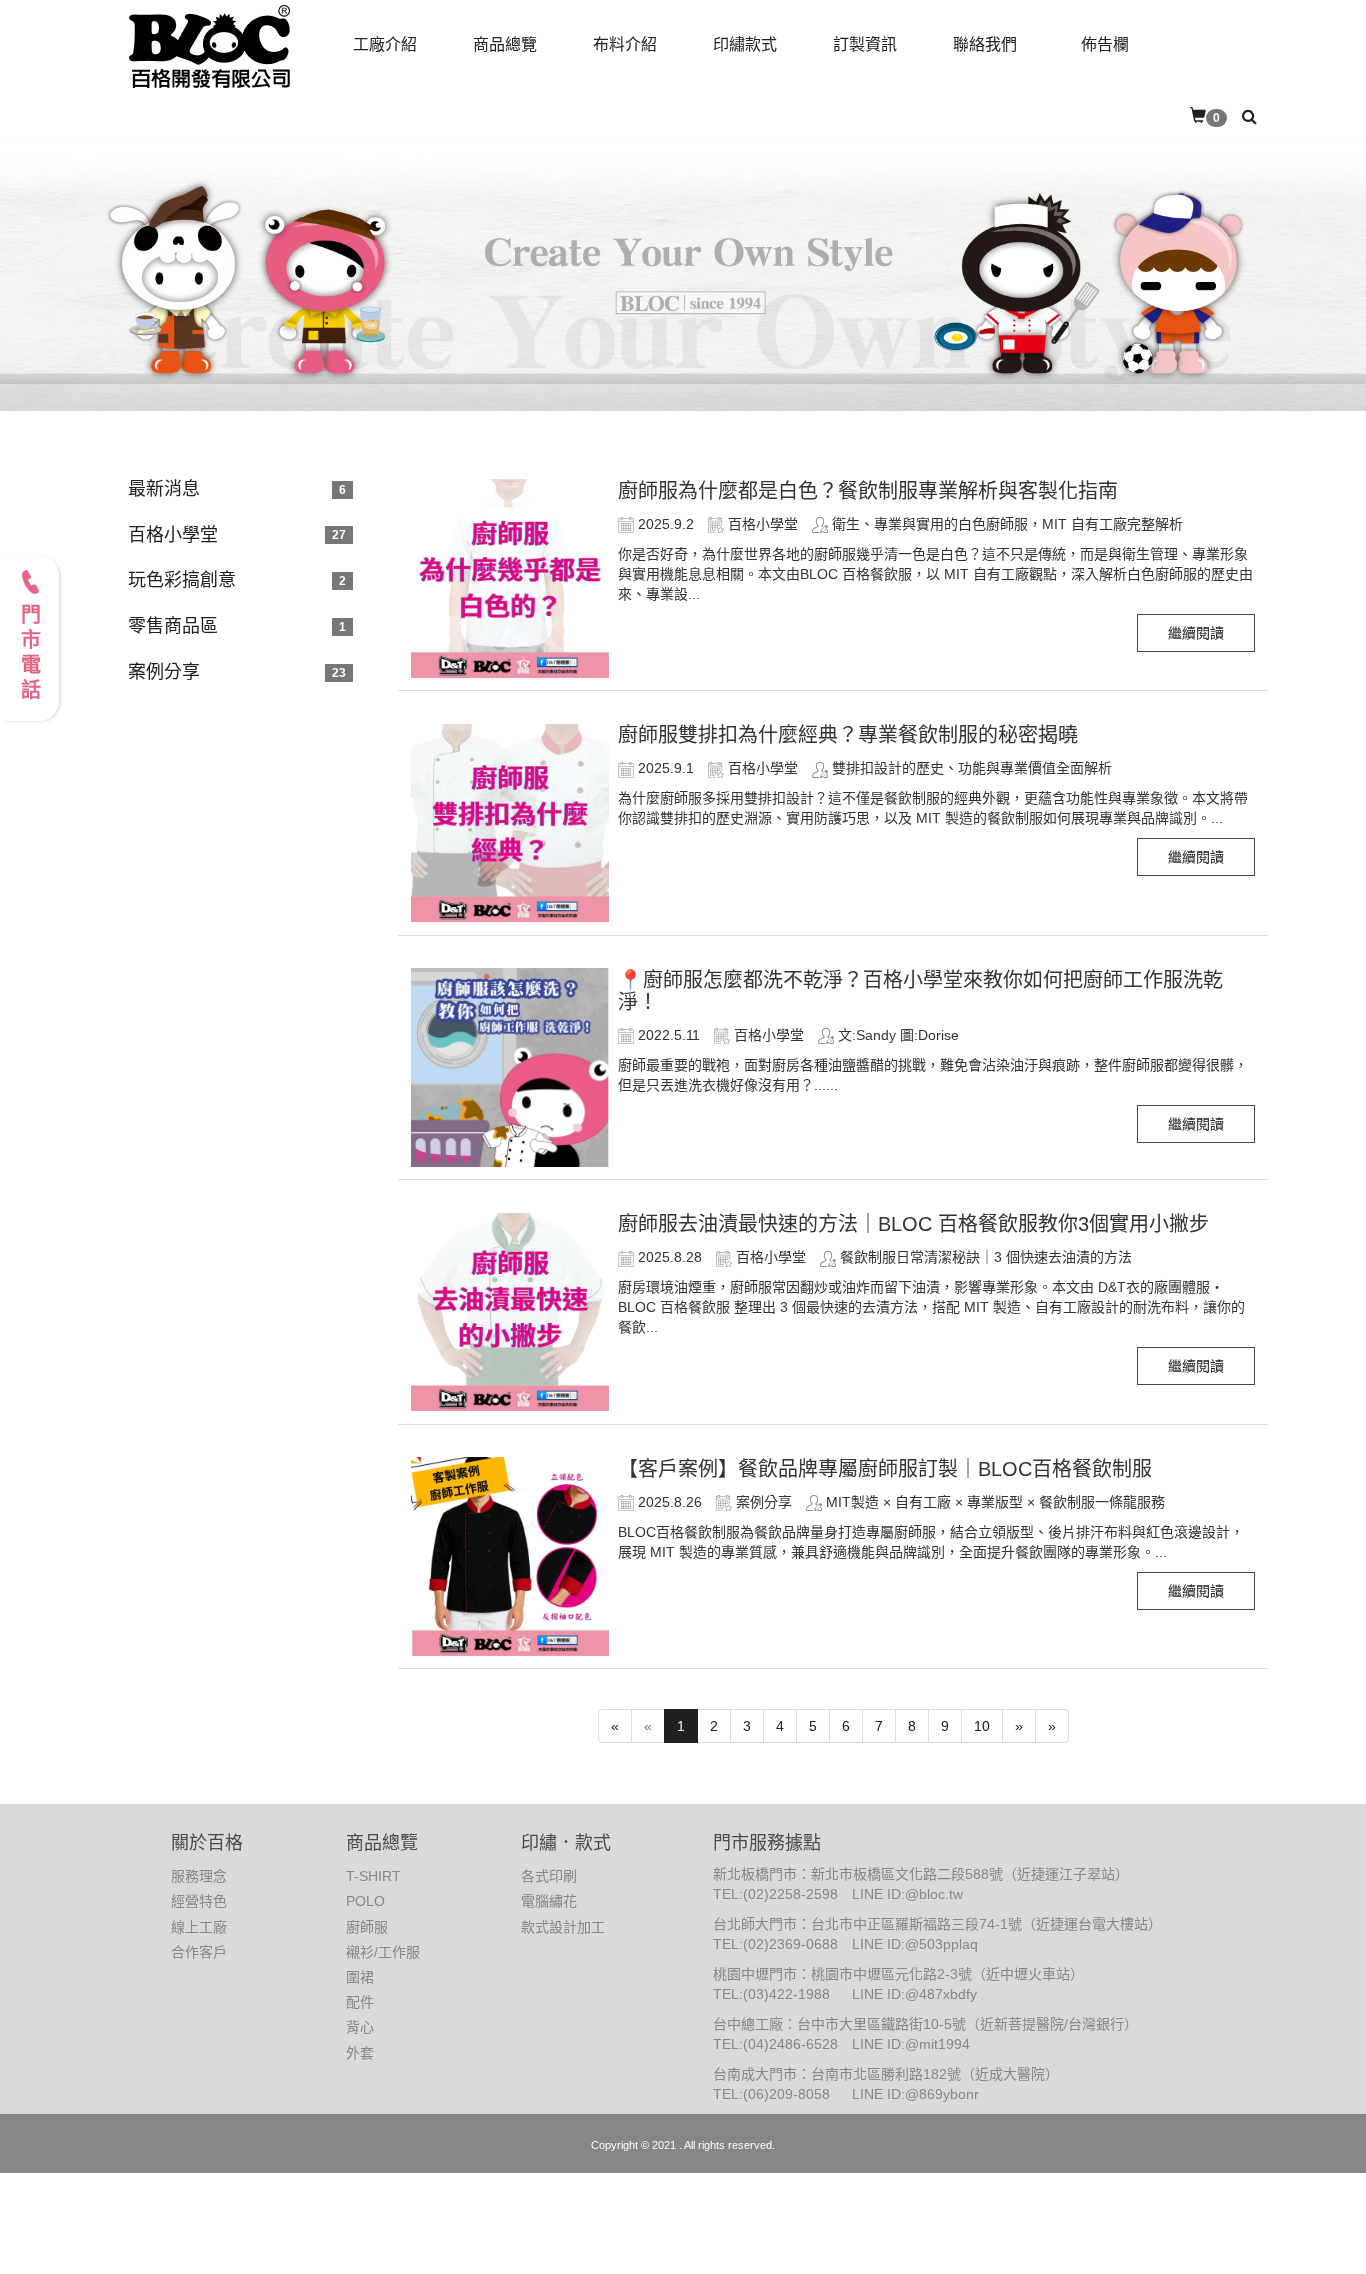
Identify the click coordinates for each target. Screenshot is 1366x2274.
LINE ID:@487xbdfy (914, 1994)
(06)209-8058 (786, 2094)
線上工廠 (199, 1927)
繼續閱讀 (1196, 633)
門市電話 (30, 654)
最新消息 (164, 489)
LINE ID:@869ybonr (915, 2094)
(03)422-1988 (786, 1994)
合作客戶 (199, 1952)
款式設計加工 (563, 1927)
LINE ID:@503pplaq (915, 1944)
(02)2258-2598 (790, 1894)
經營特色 (199, 1901)
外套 (360, 2053)
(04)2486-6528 (790, 2044)
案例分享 (164, 672)
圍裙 (360, 1977)
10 (982, 1726)
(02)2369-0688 (790, 1944)
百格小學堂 (173, 535)
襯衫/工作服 (383, 1952)
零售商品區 (173, 626)
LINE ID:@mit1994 (911, 2044)
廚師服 (367, 1927)
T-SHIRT (373, 1876)
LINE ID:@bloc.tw (907, 1894)
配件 (360, 2002)
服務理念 (199, 1876)
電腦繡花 (549, 1901)
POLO (365, 1901)
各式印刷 (549, 1876)
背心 (360, 2027)
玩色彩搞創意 (182, 580)
